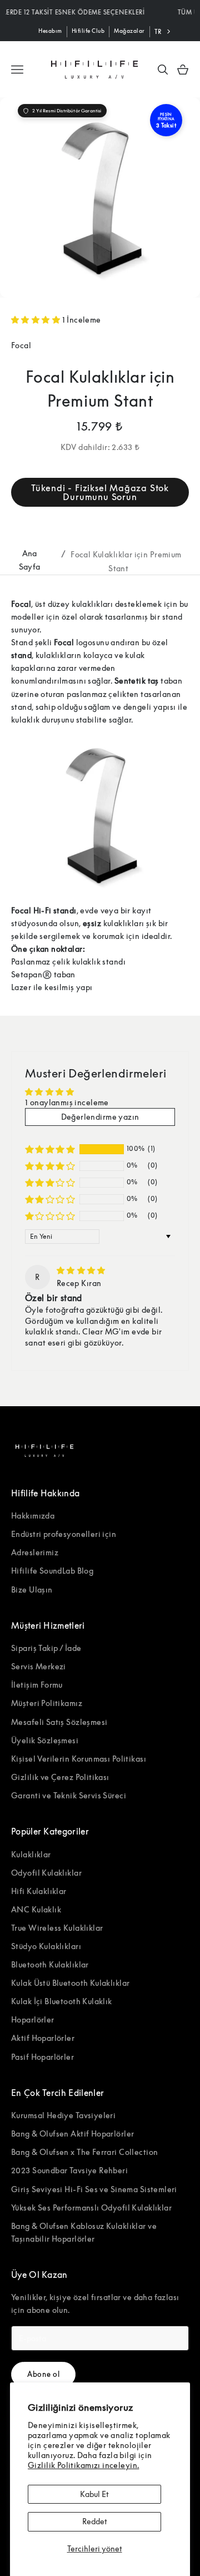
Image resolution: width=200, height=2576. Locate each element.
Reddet (95, 2521)
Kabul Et (94, 2494)
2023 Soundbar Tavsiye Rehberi (69, 2170)
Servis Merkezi (39, 1666)
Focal (21, 345)
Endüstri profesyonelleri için (64, 1534)
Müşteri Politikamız (47, 1703)
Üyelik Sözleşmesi (45, 1740)
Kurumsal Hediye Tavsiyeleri (63, 2115)
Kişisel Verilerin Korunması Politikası (79, 1759)
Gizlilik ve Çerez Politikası (60, 1777)
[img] (81, 1270)
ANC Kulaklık (36, 1909)
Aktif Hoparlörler (43, 2038)
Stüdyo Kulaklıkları (46, 1946)
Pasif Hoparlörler (42, 2057)
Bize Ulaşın (32, 1589)
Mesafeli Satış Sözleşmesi (59, 1722)
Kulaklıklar (31, 1854)
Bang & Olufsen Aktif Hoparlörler (72, 2134)
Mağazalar (129, 31)
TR (158, 31)
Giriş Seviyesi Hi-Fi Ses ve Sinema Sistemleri (94, 2189)
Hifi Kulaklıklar (39, 1891)
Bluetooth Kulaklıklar (50, 1964)
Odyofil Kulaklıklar (46, 1873)
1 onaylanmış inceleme (67, 1102)
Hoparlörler (33, 2019)
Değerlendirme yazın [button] (100, 1117)
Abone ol (43, 2374)
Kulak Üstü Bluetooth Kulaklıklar (70, 1983)
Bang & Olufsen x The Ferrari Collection (84, 2152)
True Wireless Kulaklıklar (57, 1928)
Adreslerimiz (35, 1552)
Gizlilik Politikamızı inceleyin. (83, 2465)
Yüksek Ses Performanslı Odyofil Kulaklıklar (91, 2207)
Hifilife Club (88, 31)
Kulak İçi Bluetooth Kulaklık (62, 2001)
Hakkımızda (33, 1516)
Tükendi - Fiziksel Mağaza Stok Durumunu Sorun (100, 492)
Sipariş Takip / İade (46, 1648)
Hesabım (50, 31)
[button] (37, 320)
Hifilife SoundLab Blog (52, 1571)
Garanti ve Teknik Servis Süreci (69, 1795)
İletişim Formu (37, 1685)
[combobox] (164, 32)
